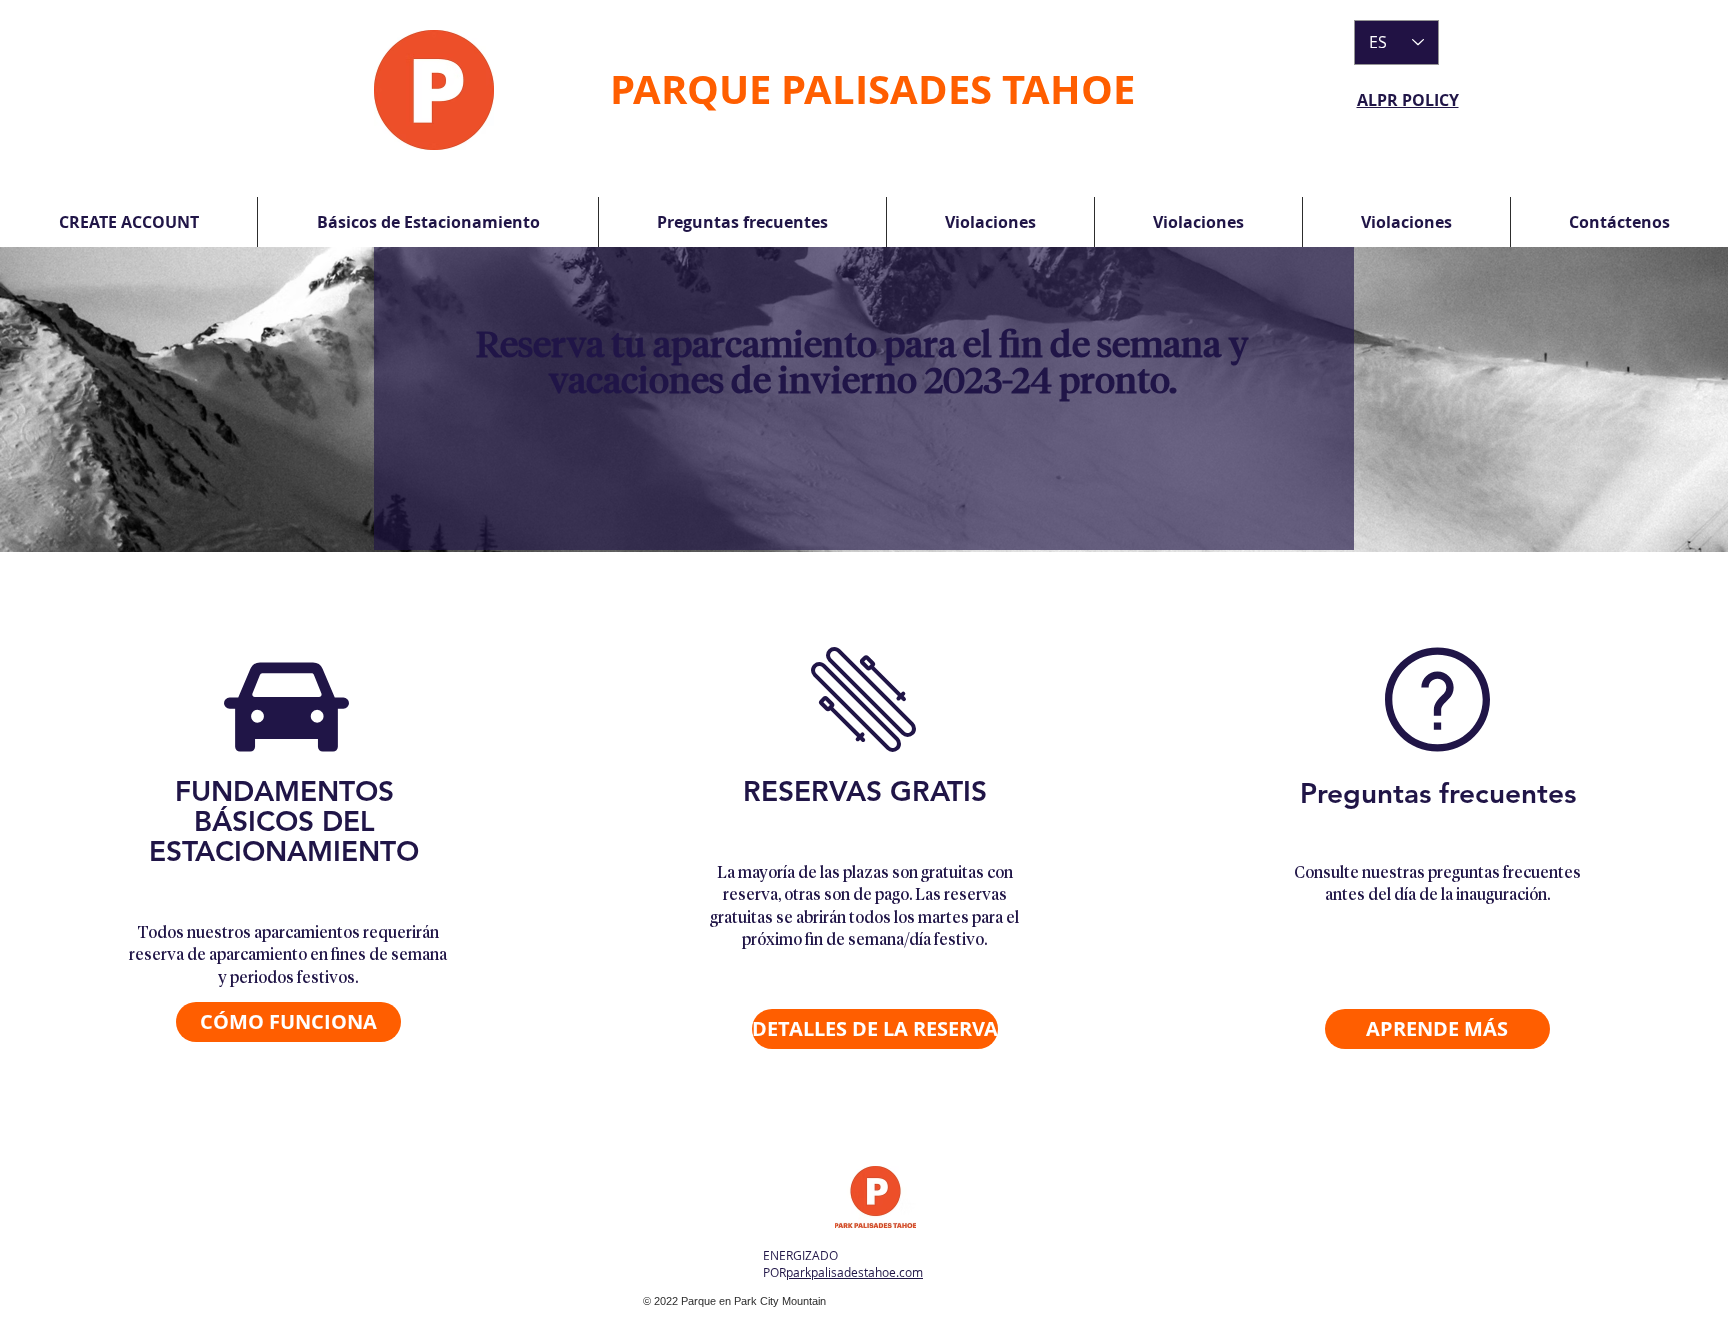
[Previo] (112, 400)
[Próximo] (1615, 400)
